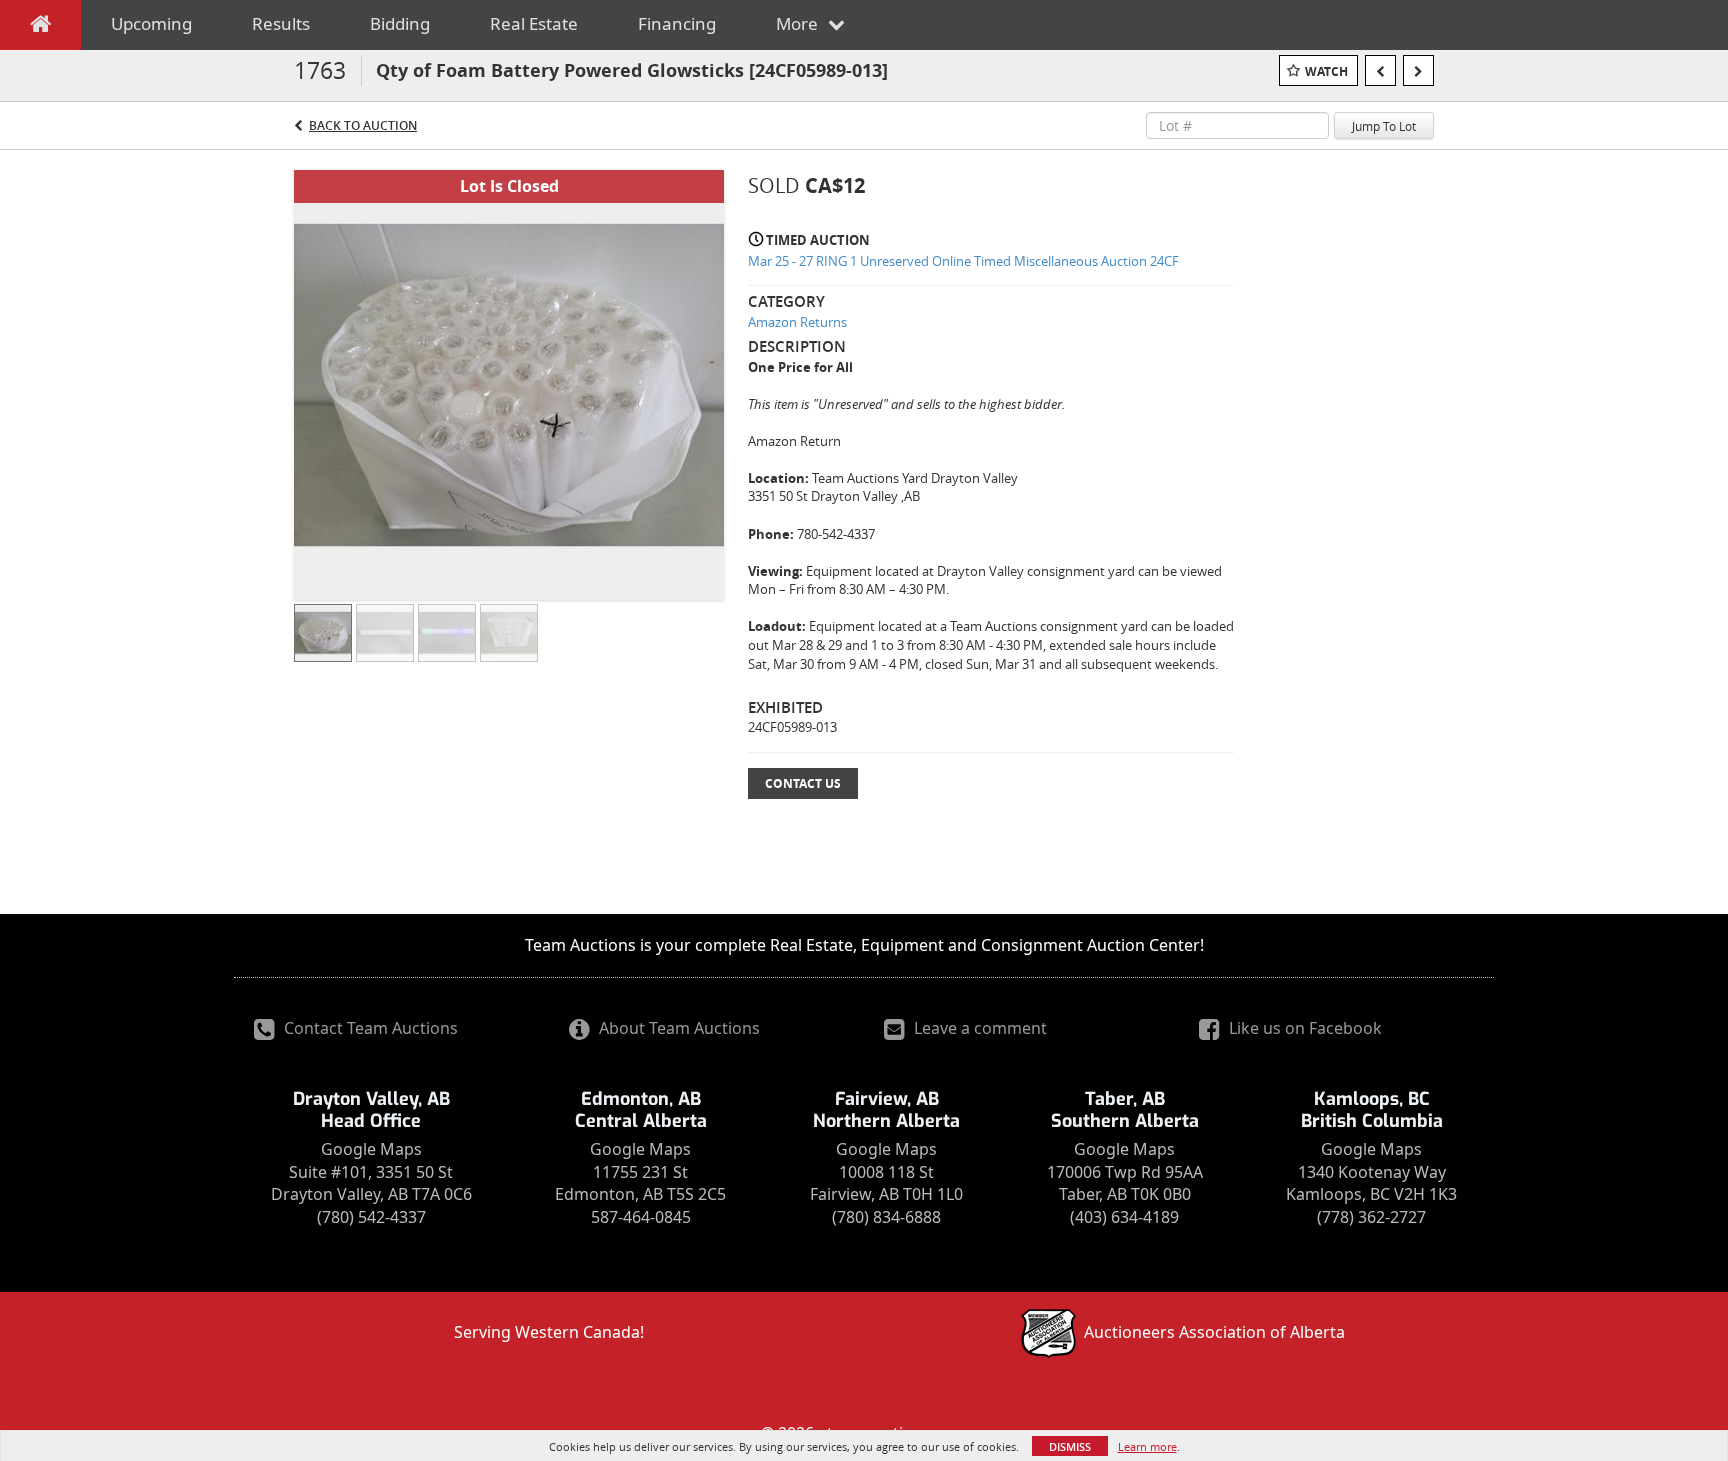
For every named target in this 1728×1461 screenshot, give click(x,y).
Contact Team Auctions (369, 1028)
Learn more (1147, 1446)
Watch (1326, 71)
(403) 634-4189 (1124, 1217)
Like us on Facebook (1303, 1028)
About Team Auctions (677, 1028)
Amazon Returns (797, 322)
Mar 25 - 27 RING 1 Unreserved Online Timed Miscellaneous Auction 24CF (963, 261)
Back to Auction (363, 125)
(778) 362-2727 (1371, 1217)
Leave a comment (978, 1028)
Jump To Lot (1384, 126)
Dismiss (1070, 1446)
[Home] (40, 28)
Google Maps (371, 1149)
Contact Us (803, 783)
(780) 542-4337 (371, 1217)
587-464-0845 (641, 1217)
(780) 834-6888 (886, 1217)
